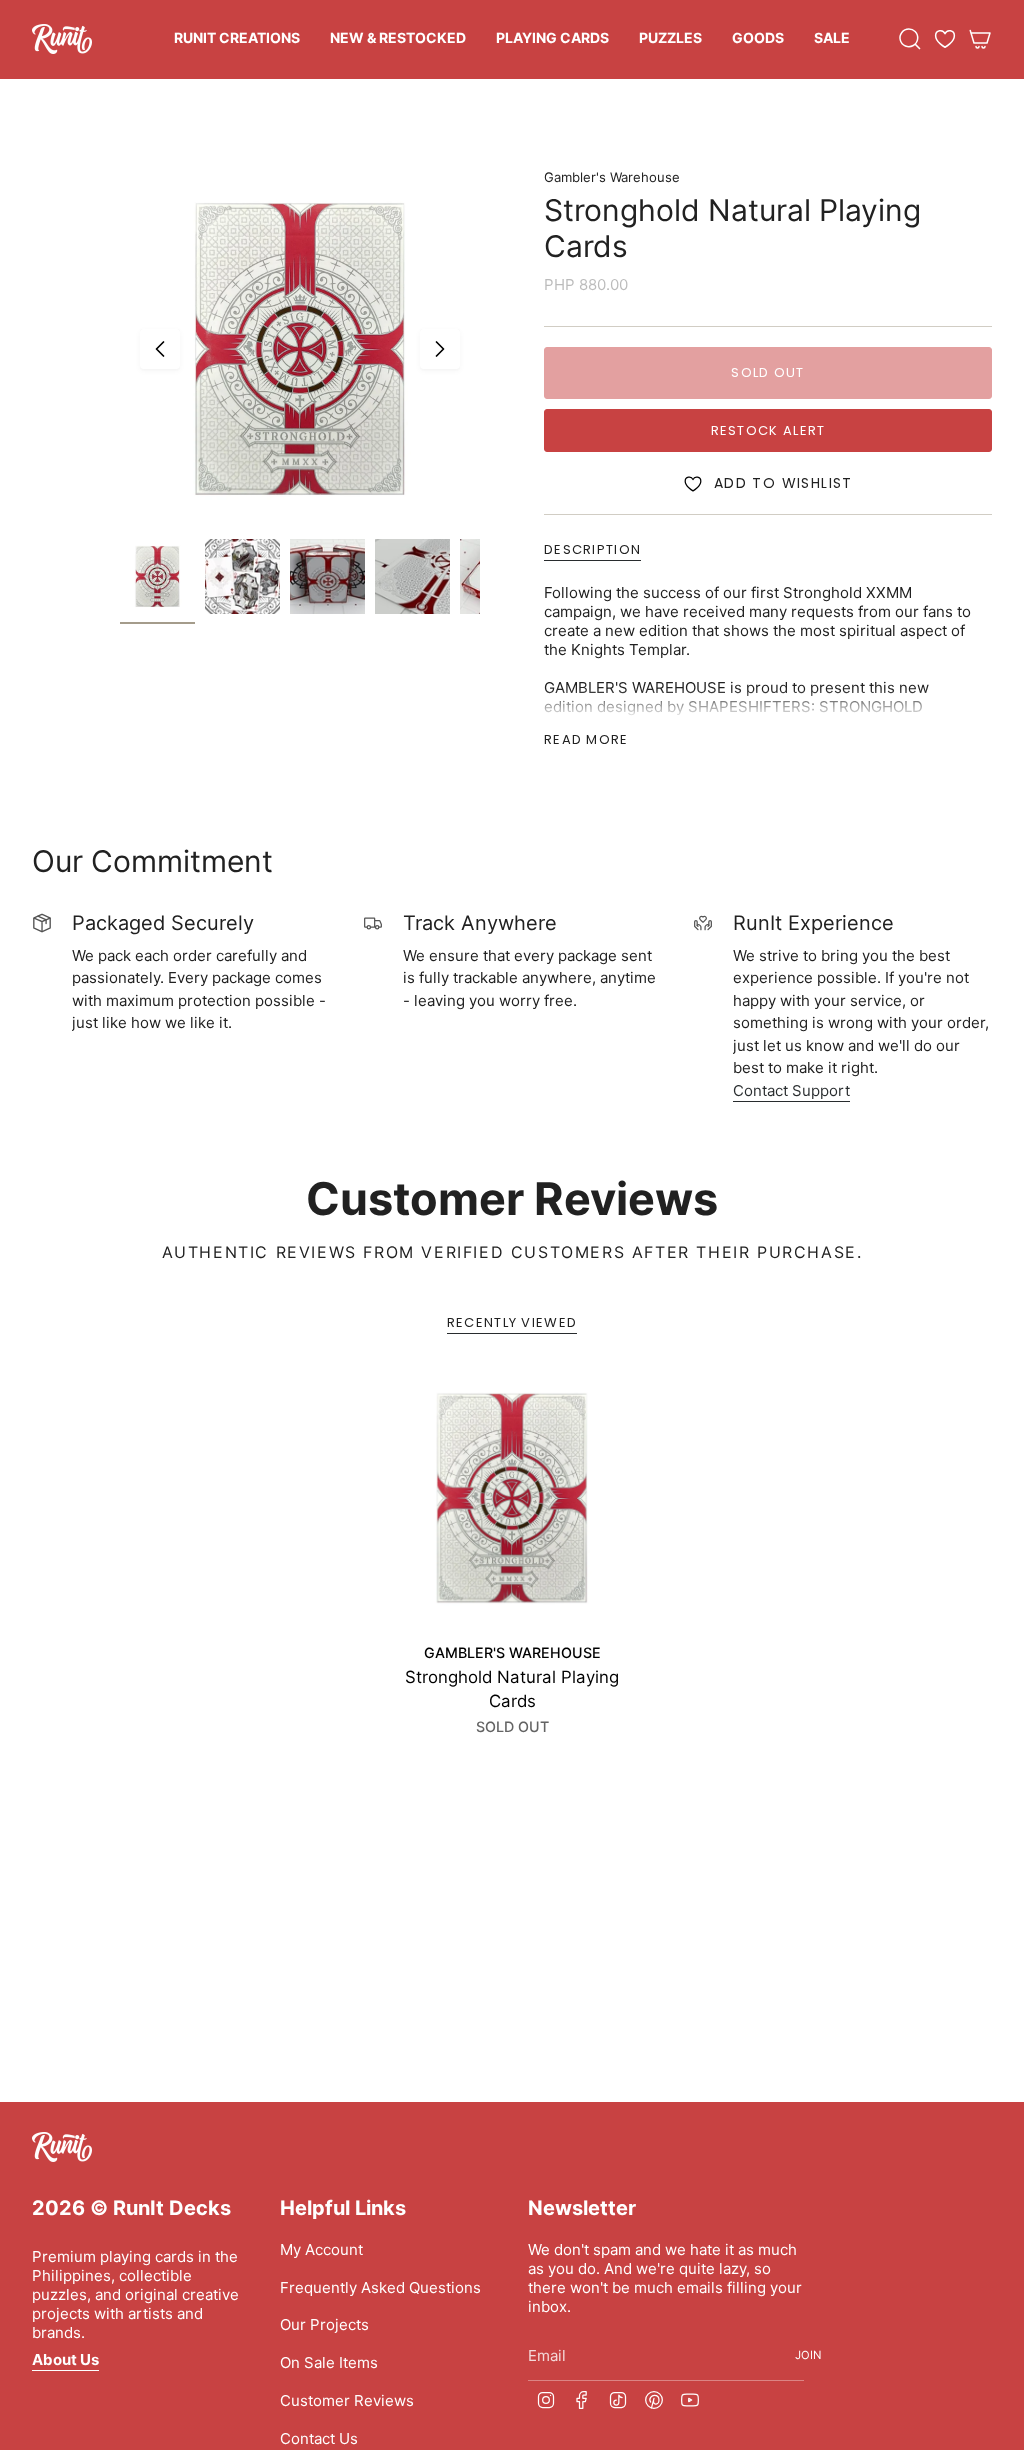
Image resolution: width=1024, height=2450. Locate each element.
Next (440, 349)
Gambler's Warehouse (612, 177)
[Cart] (980, 39)
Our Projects (324, 2324)
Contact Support (791, 1090)
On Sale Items (329, 2362)
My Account (321, 2249)
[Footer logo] (62, 2147)
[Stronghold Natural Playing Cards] (512, 1498)
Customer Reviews (347, 2400)
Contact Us (319, 2438)
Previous (160, 349)
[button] (237, 39)
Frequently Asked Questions (380, 2287)
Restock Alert (768, 430)
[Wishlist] (945, 39)
